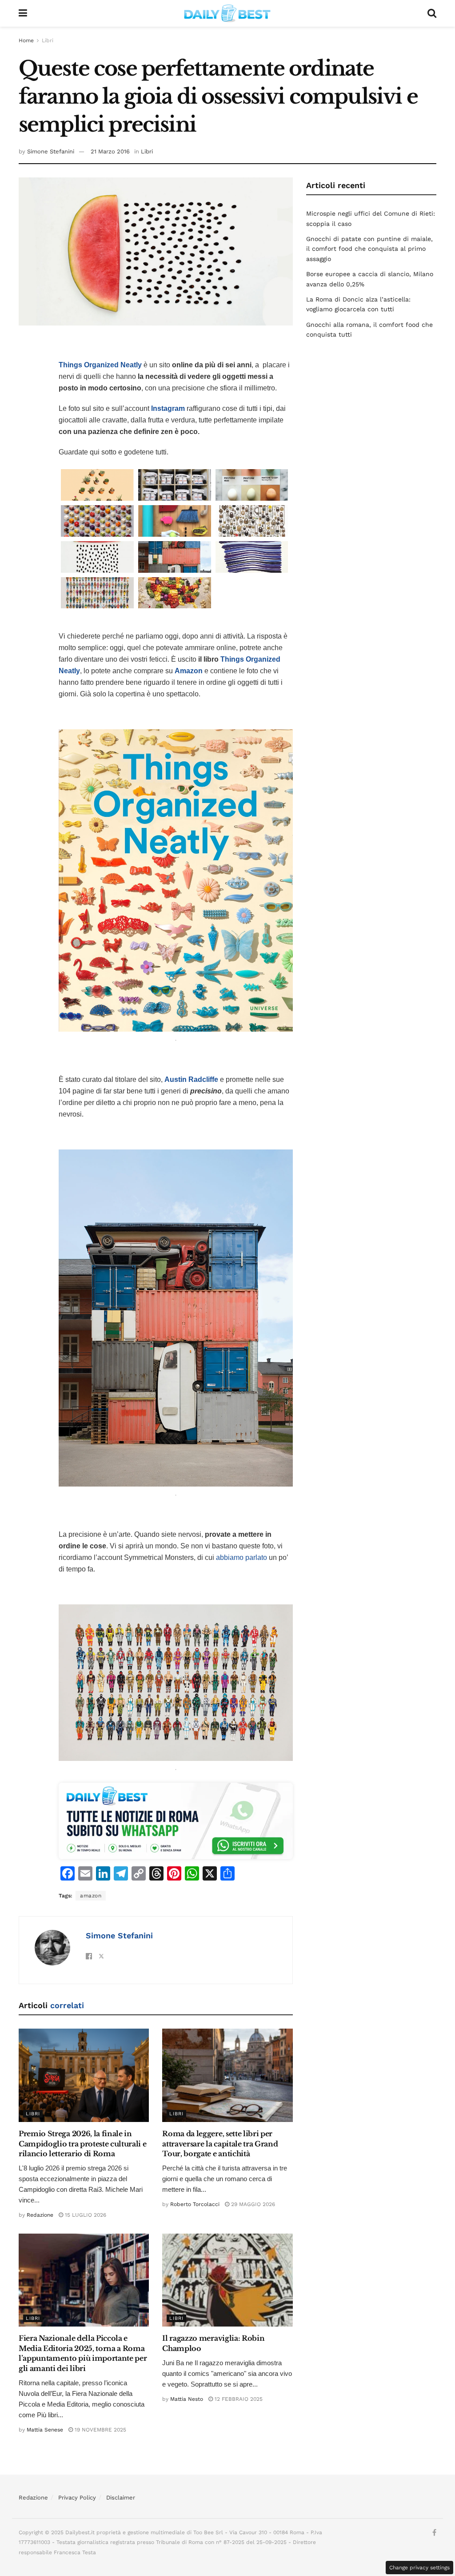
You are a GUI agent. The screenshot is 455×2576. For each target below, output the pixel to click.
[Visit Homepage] (227, 13)
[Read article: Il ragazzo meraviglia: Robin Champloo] (227, 2280)
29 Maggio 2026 (252, 2204)
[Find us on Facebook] (434, 2533)
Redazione (40, 2215)
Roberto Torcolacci (195, 2204)
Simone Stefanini (51, 151)
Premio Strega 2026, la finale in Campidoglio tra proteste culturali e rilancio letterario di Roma (82, 2144)
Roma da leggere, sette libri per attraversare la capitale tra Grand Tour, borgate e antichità (220, 2144)
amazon (91, 1896)
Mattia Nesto (187, 2399)
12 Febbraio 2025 (238, 2399)
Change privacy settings (419, 2568)
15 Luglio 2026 (85, 2215)
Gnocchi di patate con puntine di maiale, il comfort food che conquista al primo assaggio (369, 249)
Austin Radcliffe (191, 1079)
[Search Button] (432, 13)
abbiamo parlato (241, 1557)
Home (26, 40)
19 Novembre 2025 (100, 2430)
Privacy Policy (77, 2498)
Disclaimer (121, 2498)
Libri (48, 40)
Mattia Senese (45, 2430)
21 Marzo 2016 (110, 151)
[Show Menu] (23, 13)
